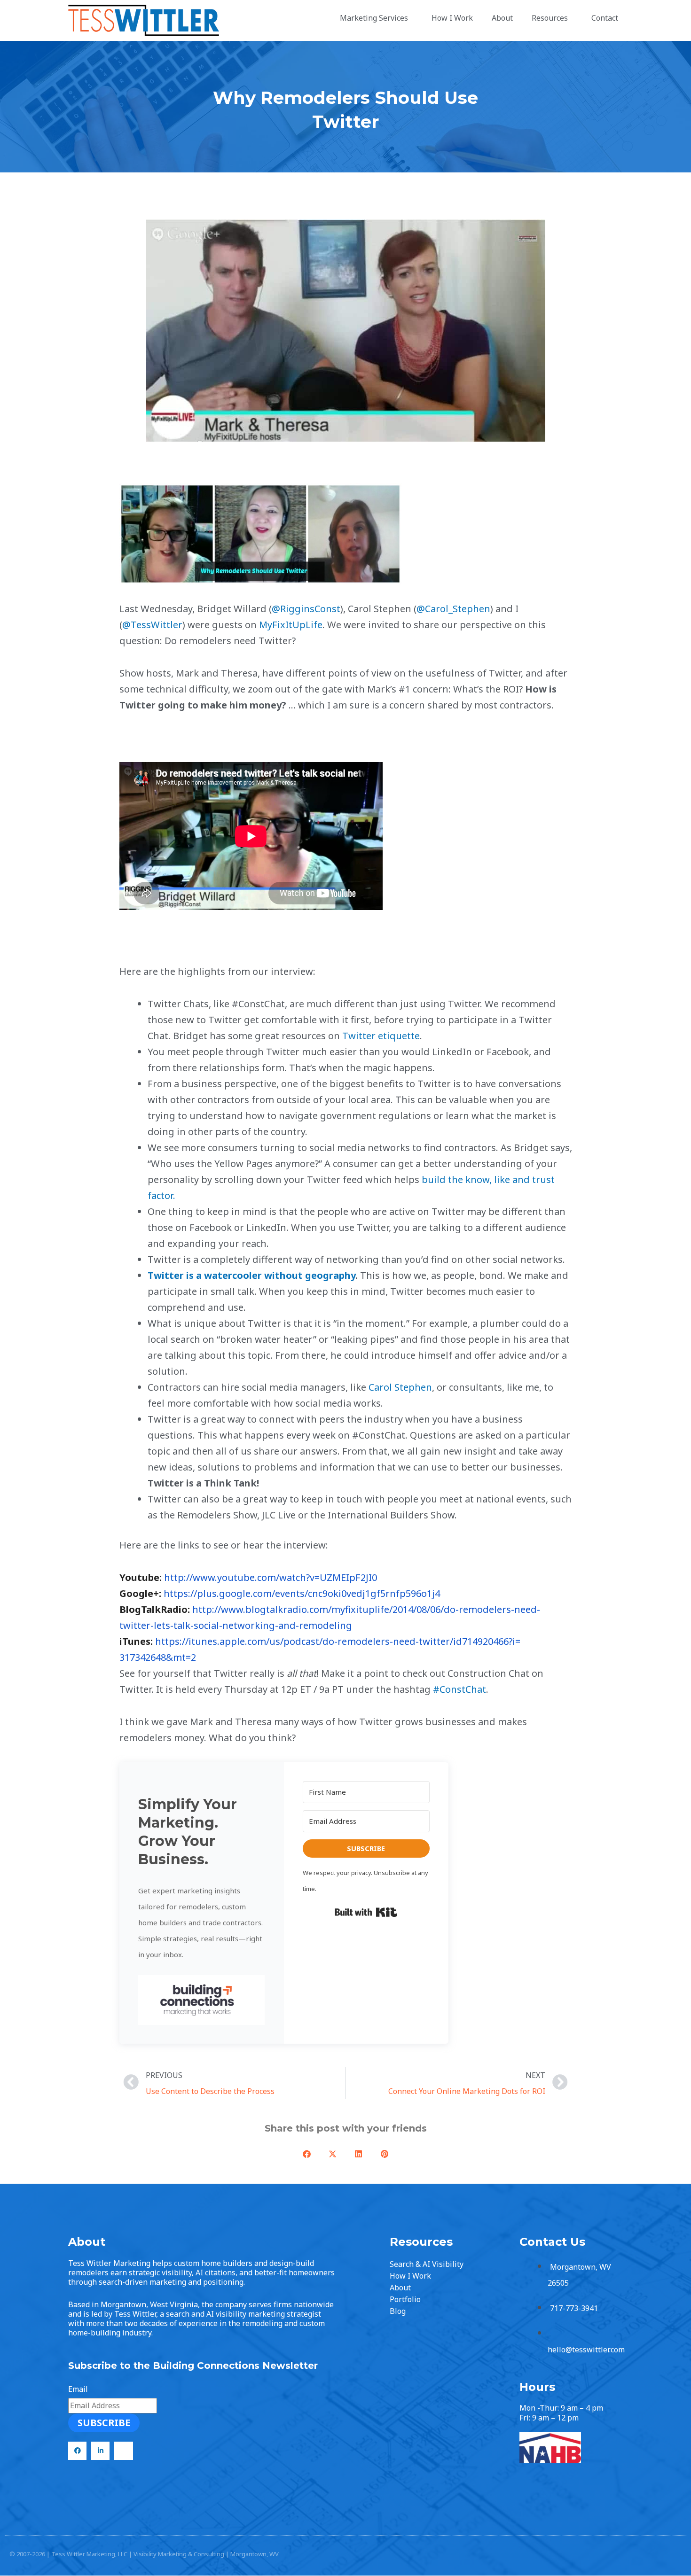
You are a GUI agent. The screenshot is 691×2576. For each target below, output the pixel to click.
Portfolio (405, 2299)
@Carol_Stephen (453, 609)
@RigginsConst (306, 609)
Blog (398, 2311)
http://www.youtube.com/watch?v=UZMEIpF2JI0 (271, 1577)
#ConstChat (459, 1689)
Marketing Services (374, 18)
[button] (202, 2000)
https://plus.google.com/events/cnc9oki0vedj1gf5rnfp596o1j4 (302, 1593)
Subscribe (104, 2423)
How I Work (452, 18)
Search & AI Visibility (427, 2264)
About (502, 18)
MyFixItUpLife (291, 625)
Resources (550, 18)
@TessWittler (152, 625)
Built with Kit (366, 1912)
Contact (605, 18)
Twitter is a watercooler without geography (251, 1275)
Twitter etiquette (381, 1036)
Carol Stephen (399, 1387)
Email (78, 2389)
